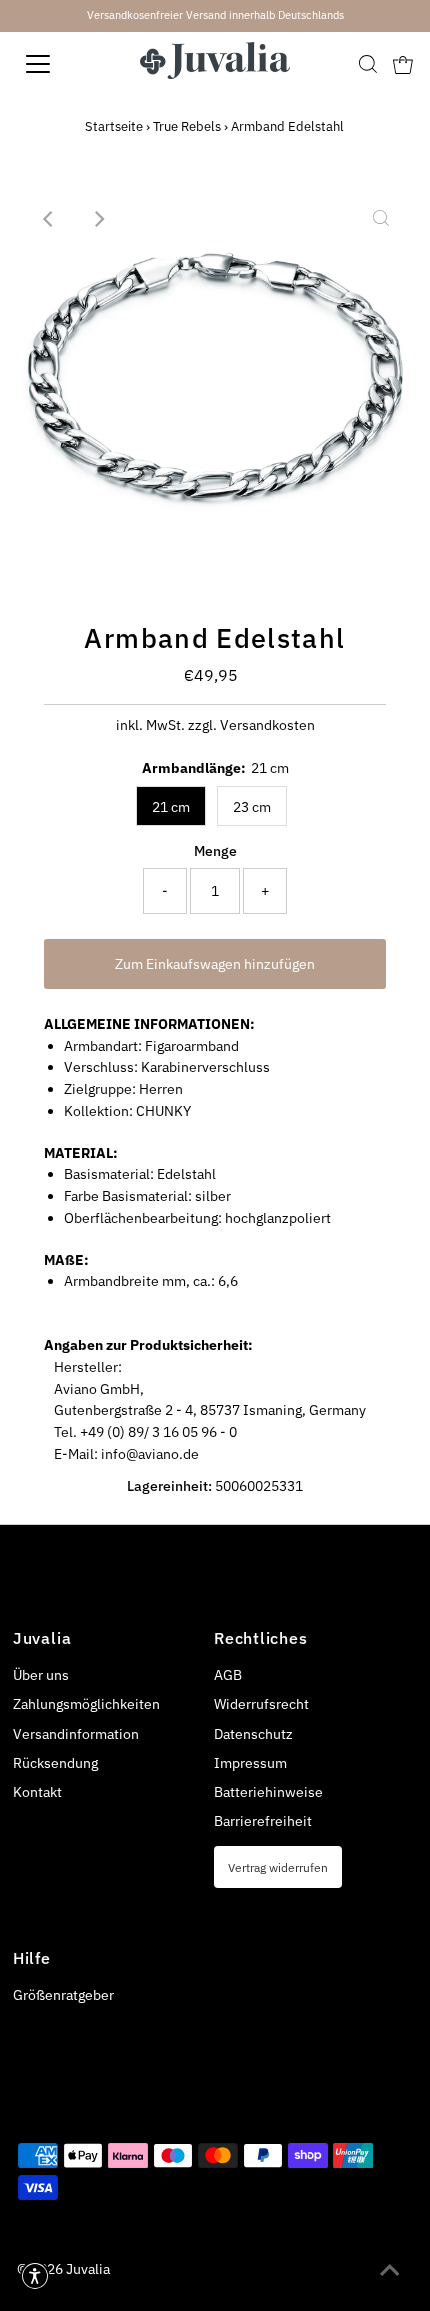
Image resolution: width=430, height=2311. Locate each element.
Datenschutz (253, 1734)
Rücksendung (55, 1763)
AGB (228, 1675)
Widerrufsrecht (261, 1704)
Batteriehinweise (268, 1792)
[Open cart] (403, 64)
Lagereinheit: (169, 1486)
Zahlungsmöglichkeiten (86, 1704)
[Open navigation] (60, 64)
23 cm (252, 807)
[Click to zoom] (381, 219)
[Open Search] (368, 64)
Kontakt (37, 1792)
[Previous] (49, 219)
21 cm (171, 807)
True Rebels (187, 126)
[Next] (98, 219)
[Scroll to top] (390, 2271)
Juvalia (88, 2269)
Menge (215, 851)
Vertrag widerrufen (278, 1867)
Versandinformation (76, 1734)
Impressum (250, 1763)
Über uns (41, 1675)
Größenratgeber (63, 1995)
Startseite (114, 126)
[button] (35, 2276)
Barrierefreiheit (263, 1821)
